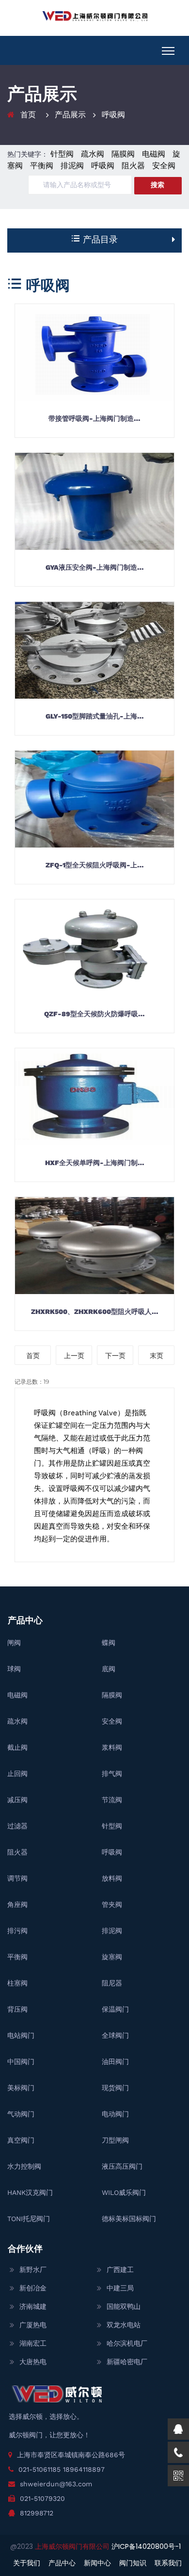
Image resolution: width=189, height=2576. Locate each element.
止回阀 (17, 1774)
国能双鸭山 (124, 2306)
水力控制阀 (24, 2166)
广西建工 (120, 2270)
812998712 (37, 2513)
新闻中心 (97, 2563)
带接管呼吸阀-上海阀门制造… (94, 418)
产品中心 (62, 2563)
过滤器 (17, 1826)
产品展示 (70, 115)
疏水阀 (93, 154)
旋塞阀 (112, 1957)
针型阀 (62, 154)
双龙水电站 (124, 2325)
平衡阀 (42, 166)
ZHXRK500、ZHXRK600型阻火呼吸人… (95, 1312)
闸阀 (14, 1643)
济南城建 (33, 2306)
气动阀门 (21, 2114)
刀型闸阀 (115, 2140)
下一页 (115, 1356)
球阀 (14, 1669)
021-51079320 (42, 2498)
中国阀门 (21, 2062)
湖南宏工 (33, 2343)
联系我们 (168, 2563)
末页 (157, 1356)
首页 (28, 115)
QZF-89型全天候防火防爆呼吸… (94, 1014)
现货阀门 (115, 2088)
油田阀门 (115, 2062)
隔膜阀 (123, 154)
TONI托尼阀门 (29, 2219)
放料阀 (112, 1878)
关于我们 (27, 2563)
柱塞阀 (17, 1983)
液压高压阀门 (122, 2166)
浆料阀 (112, 1747)
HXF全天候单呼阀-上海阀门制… (95, 1163)
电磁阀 (154, 154)
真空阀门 (21, 2140)
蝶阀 (109, 1643)
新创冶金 (33, 2288)
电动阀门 (115, 2114)
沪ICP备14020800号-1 (146, 2546)
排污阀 (17, 1931)
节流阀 (112, 1800)
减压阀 (17, 1800)
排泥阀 (72, 166)
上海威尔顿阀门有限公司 (73, 2546)
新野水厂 (33, 2270)
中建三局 (120, 2288)
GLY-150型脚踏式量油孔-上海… (95, 716)
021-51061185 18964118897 (62, 2469)
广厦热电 (33, 2325)
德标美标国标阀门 (129, 2219)
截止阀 (17, 1747)
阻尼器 (112, 1983)
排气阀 (112, 1774)
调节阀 (17, 1878)
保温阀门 (115, 2009)
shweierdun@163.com (56, 2484)
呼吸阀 (113, 115)
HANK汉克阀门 (30, 2192)
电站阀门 (21, 2035)
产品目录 (99, 239)
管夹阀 (112, 1904)
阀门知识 (133, 2563)
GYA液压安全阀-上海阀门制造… (95, 567)
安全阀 (164, 166)
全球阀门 (115, 2035)
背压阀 (17, 2009)
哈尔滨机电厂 (127, 2343)
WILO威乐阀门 (124, 2192)
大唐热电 (33, 2362)
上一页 (74, 1356)
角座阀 (17, 1904)
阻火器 (133, 166)
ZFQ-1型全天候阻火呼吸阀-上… (95, 865)
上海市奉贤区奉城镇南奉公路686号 (71, 2455)
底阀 (109, 1669)
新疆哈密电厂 (127, 2362)
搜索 (157, 185)
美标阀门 (21, 2088)
